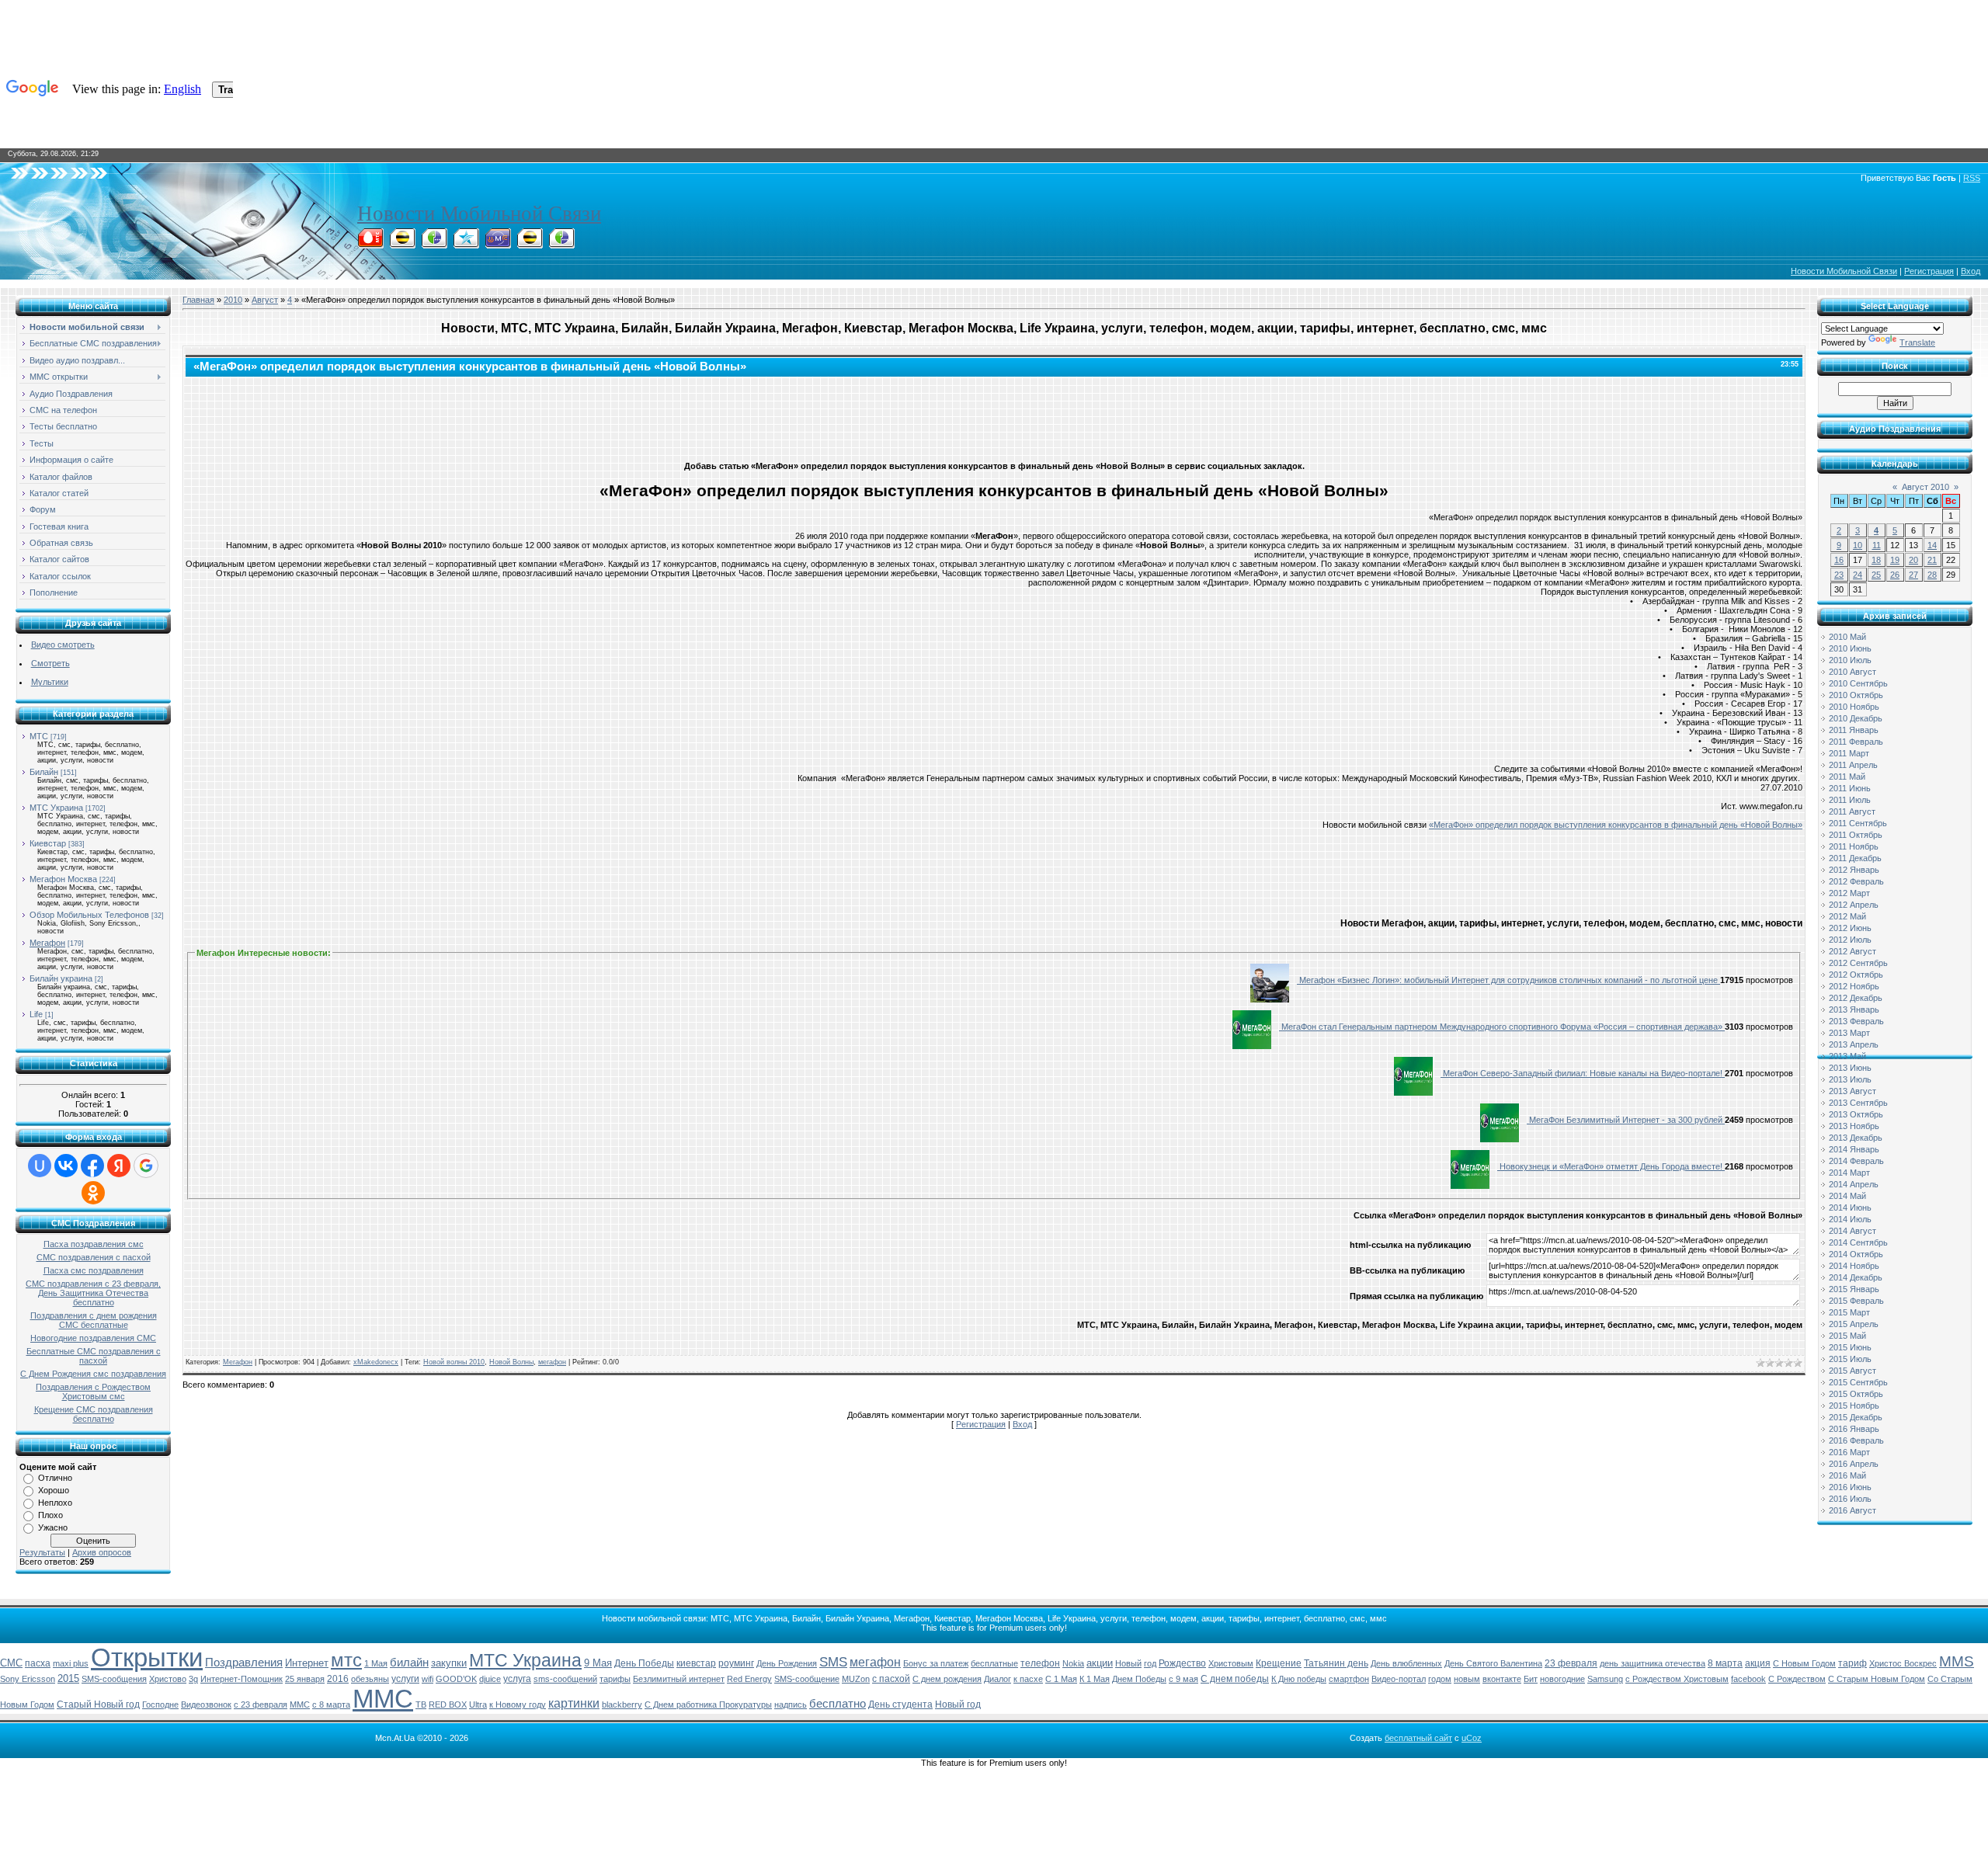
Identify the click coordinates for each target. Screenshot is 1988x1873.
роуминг (736, 1663)
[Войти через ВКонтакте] (66, 1166)
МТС (39, 736)
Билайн (44, 772)
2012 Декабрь (1856, 998)
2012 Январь (1854, 870)
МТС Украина (56, 808)
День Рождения (787, 1663)
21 (1932, 560)
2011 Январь (1854, 730)
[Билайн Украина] (530, 244)
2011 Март (1849, 753)
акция (1758, 1663)
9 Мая (598, 1663)
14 (1932, 545)
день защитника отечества (1653, 1663)
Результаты (42, 1552)
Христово (168, 1679)
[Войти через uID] (40, 1166)
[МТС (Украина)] (498, 244)
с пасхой (891, 1679)
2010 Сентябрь (1858, 683)
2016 (338, 1679)
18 (1876, 560)
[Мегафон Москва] (561, 244)
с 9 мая (1183, 1679)
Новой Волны (511, 1362)
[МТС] (370, 244)
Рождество (1182, 1663)
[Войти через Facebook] (92, 1166)
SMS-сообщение (807, 1679)
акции (1100, 1663)
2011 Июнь (1850, 788)
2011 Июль (1850, 800)
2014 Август (1852, 1231)
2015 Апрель (1854, 1324)
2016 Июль (1850, 1499)
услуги (405, 1679)
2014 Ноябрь (1854, 1266)
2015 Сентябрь (1858, 1382)
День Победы (644, 1663)
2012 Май (1847, 916)
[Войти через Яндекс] (119, 1166)
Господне (160, 1704)
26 (1895, 575)
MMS (1957, 1661)
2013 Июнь (1850, 1068)
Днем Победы (1139, 1679)
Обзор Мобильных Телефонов (89, 915)
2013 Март (1849, 1033)
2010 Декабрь (1856, 718)
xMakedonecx (376, 1362)
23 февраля (1571, 1663)
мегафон (552, 1362)
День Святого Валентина (1493, 1663)
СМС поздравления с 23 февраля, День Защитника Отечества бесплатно (93, 1293)
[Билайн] (402, 244)
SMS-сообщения (114, 1679)
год (1150, 1663)
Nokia (1073, 1663)
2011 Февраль (1856, 742)
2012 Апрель (1854, 905)
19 (1895, 560)
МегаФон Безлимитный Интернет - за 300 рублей (1626, 1120)
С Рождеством (1797, 1679)
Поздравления (244, 1663)
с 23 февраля (261, 1704)
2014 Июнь (1850, 1208)
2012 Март (1849, 893)
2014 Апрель (1854, 1184)
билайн (409, 1663)
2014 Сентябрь (1858, 1242)
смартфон (1349, 1679)
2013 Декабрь (1856, 1138)
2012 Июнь (1850, 928)
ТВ (421, 1704)
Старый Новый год (98, 1704)
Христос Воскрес (1903, 1663)
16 (1839, 560)
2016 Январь (1854, 1429)
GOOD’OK (456, 1679)
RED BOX (448, 1704)
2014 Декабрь (1856, 1277)
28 (1932, 575)
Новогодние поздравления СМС (93, 1338)
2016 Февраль (1856, 1440)
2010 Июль (1850, 660)
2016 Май (1847, 1475)
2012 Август (1852, 951)
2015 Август (1852, 1371)
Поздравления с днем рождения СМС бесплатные (94, 1320)
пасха (38, 1663)
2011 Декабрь (1855, 858)
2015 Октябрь (1856, 1394)
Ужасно (53, 1527)
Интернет (307, 1663)
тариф (1852, 1663)
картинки (574, 1703)
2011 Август (1852, 811)
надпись (791, 1704)
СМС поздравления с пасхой (94, 1257)
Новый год (958, 1704)
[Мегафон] (434, 244)
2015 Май (1847, 1336)
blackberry (622, 1704)
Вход (1971, 271)
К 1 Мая (1095, 1679)
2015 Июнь (1850, 1347)
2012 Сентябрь (1858, 963)
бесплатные (994, 1663)
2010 (233, 300)
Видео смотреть (63, 645)
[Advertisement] (994, 415)
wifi (427, 1679)
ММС (383, 1699)
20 (1913, 560)
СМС (11, 1663)
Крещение (1279, 1663)
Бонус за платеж (936, 1663)
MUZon (856, 1679)
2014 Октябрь (1856, 1254)
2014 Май (1847, 1196)
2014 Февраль (1856, 1161)
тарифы (615, 1679)
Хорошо (54, 1490)
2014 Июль (1850, 1219)
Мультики (50, 682)
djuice (490, 1679)
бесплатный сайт (1418, 1738)
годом (1440, 1679)
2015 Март (1849, 1312)
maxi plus (71, 1663)
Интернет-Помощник (242, 1679)
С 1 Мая (1061, 1679)
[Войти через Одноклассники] (93, 1193)
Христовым (1231, 1663)
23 (1839, 575)
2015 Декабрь (1856, 1417)
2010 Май (1847, 637)
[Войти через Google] (146, 1166)
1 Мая (376, 1663)
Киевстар (48, 843)
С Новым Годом (1804, 1663)
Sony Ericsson (28, 1679)
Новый (1128, 1663)
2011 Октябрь (1856, 835)
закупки (449, 1663)
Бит (1531, 1679)
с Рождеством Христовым (1677, 1679)
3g (193, 1679)
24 (1858, 575)
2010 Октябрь (1856, 695)
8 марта (1725, 1663)
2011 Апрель (1853, 765)
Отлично (55, 1478)
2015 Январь (1854, 1289)
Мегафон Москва (63, 879)
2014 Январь (1854, 1149)
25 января (305, 1679)
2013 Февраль (1856, 1021)
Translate (1917, 342)
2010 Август (1852, 672)
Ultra (478, 1704)
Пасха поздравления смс (94, 1244)
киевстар (696, 1663)
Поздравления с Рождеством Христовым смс (93, 1392)
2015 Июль (1850, 1359)
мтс (346, 1660)
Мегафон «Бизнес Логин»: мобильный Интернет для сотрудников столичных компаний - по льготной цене (1508, 980)
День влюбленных (1406, 1663)
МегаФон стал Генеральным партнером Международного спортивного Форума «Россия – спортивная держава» (1502, 1027)
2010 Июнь (1850, 648)
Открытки (147, 1658)
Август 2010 (1925, 487)
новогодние (1562, 1679)
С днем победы (1235, 1679)
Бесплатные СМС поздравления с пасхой (94, 1356)
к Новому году (518, 1704)
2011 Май (1847, 777)
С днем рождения (947, 1679)
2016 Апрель (1854, 1464)
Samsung (1605, 1679)
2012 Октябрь (1856, 975)
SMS (833, 1662)
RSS (1972, 178)
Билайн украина (61, 978)
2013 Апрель (1854, 1044)
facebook (1748, 1679)
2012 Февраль (1856, 881)
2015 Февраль (1856, 1301)
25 (1876, 575)
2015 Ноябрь (1854, 1406)
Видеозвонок (206, 1704)
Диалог (997, 1679)
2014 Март (1849, 1173)
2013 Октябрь (1856, 1114)
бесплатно (838, 1704)
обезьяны (370, 1679)
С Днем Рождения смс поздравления (93, 1374)
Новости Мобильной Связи (479, 214)
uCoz (1472, 1738)
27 (1913, 575)
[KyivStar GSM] (466, 244)
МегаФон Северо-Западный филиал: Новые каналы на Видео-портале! (1583, 1073)
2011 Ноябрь (1854, 846)
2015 (68, 1678)
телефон (1040, 1663)
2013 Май (1847, 1056)
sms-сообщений (565, 1679)
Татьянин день (1336, 1663)
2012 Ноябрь (1854, 986)
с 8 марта (331, 1704)
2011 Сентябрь (1858, 823)
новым (1467, 1679)
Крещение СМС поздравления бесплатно (94, 1414)
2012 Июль (1850, 940)
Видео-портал (1399, 1679)
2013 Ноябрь (1854, 1126)
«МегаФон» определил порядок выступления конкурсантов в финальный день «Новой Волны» (1616, 825)
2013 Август (1852, 1091)
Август (265, 300)
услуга (517, 1679)
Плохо (50, 1515)
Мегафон (47, 943)
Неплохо (55, 1503)
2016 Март (1849, 1452)
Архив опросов (102, 1552)
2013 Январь (1854, 1009)
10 (1858, 545)
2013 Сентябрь (1858, 1103)
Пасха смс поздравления (94, 1270)
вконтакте (1502, 1679)
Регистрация (1929, 271)
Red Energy (749, 1679)
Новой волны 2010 (454, 1362)
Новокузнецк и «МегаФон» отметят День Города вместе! (1611, 1166)
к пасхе (1028, 1679)
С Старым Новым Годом (1877, 1679)
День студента (900, 1704)
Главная (198, 300)
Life (36, 1014)
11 (1877, 545)
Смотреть (50, 663)
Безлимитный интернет (679, 1679)
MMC (300, 1704)
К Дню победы (1299, 1679)
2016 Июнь (1850, 1487)
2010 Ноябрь (1854, 707)
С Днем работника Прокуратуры (708, 1704)
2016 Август (1852, 1510)
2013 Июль (1850, 1079)
